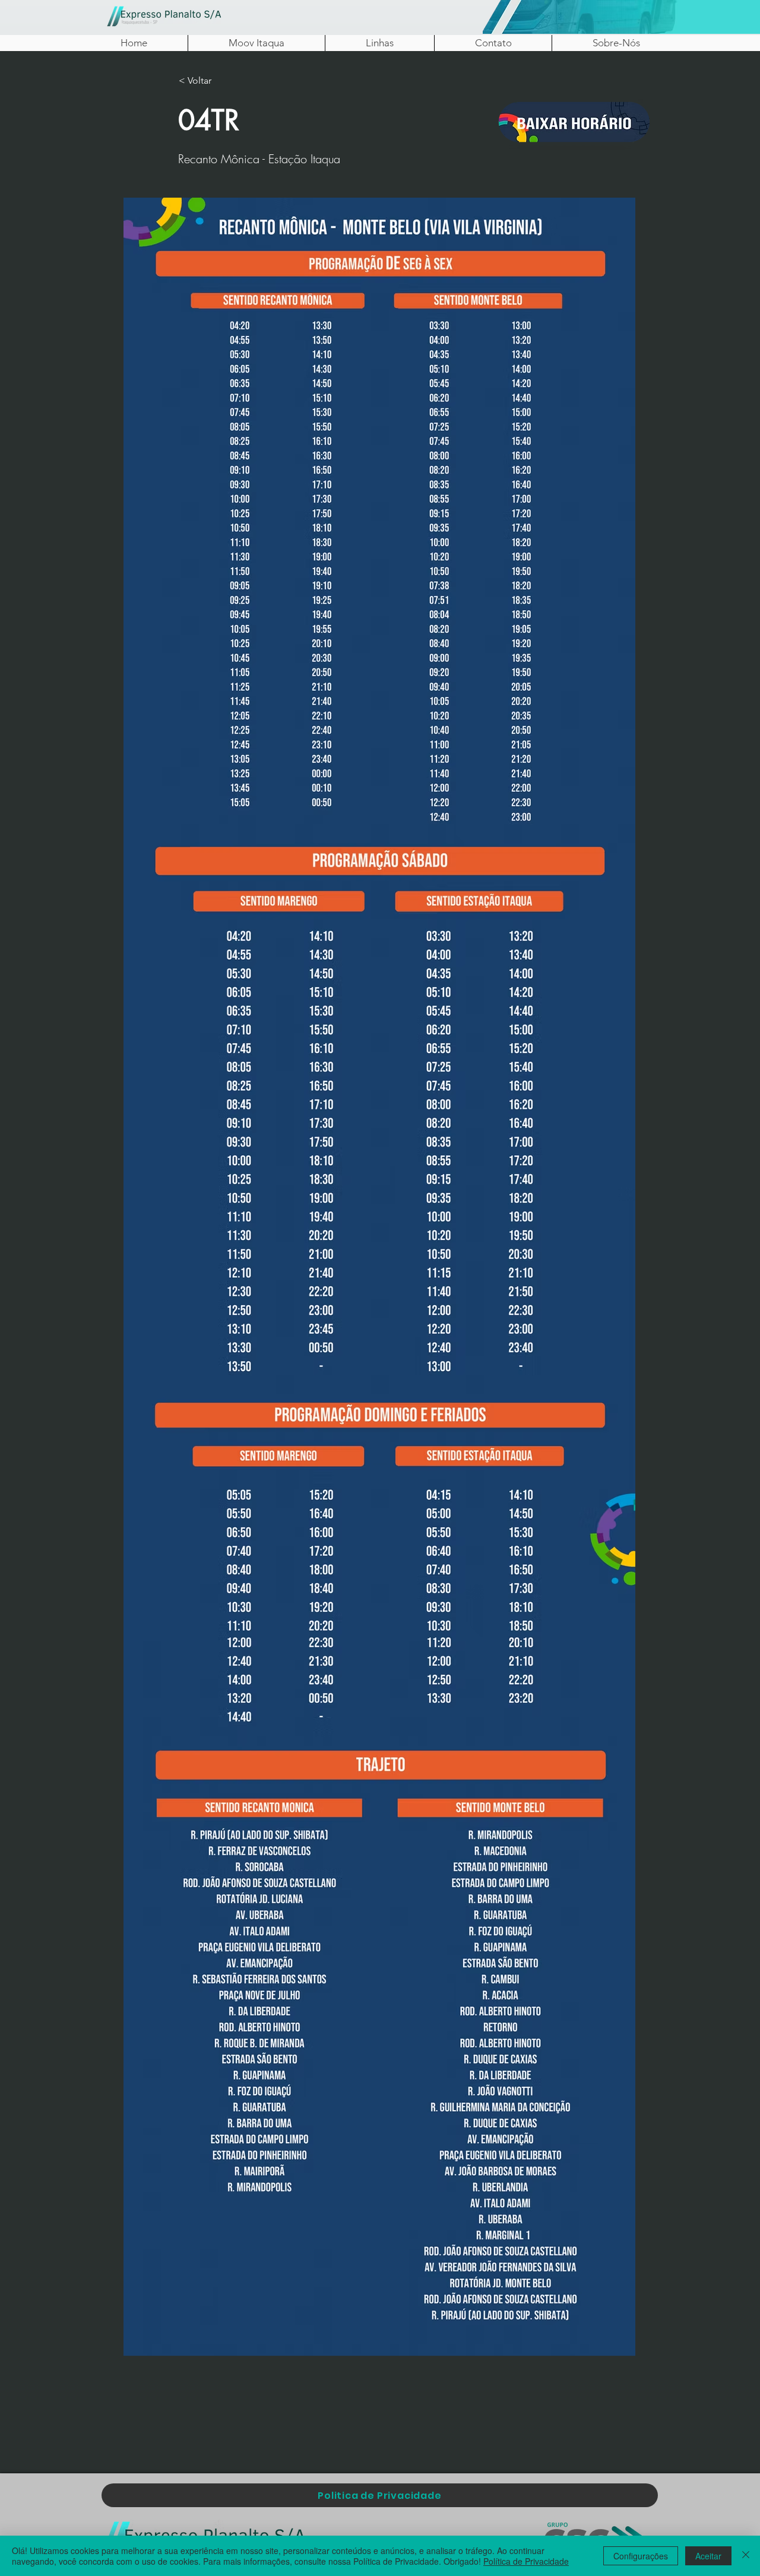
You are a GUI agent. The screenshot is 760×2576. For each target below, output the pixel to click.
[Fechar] (746, 2556)
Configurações (641, 2556)
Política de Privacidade (526, 2561)
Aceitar (708, 2556)
